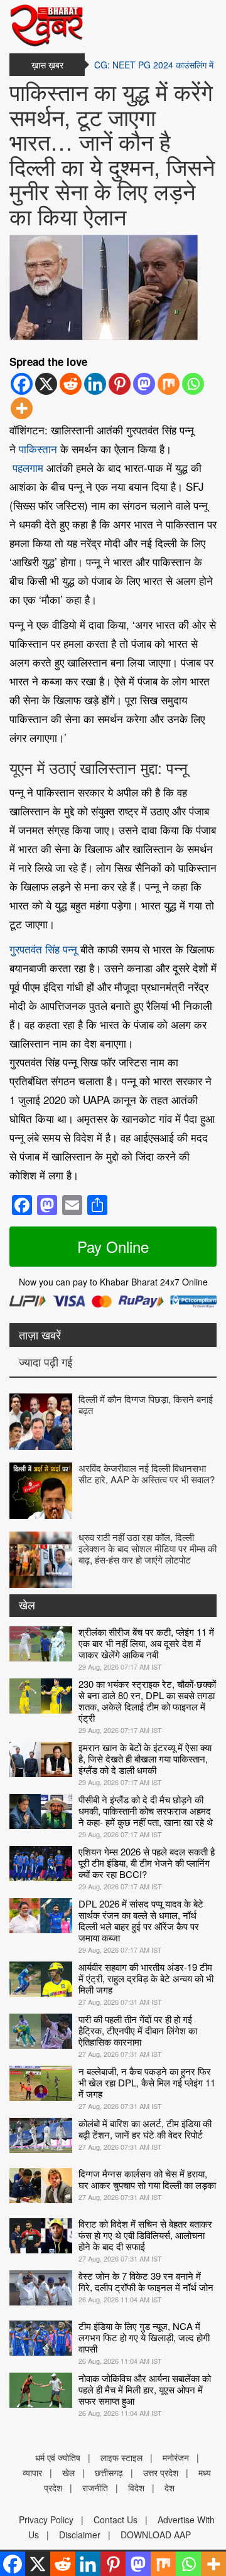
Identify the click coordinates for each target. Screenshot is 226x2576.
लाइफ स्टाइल (121, 2457)
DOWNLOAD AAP (156, 2535)
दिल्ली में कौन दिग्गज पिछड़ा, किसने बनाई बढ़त (146, 1404)
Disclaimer (80, 2535)
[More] (22, 408)
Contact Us (116, 2520)
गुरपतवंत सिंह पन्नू (43, 949)
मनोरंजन (176, 2457)
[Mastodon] (144, 384)
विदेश (136, 2487)
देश (169, 2487)
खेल (27, 1604)
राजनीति (95, 2487)
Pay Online (113, 1246)
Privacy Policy (46, 2520)
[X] (46, 384)
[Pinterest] (120, 384)
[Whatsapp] (193, 384)
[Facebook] (22, 384)
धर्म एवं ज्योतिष (58, 2457)
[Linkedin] (95, 384)
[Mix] (169, 384)
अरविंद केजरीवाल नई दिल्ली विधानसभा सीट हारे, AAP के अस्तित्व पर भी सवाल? (147, 1473)
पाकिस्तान (38, 448)
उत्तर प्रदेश (161, 2472)
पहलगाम (28, 467)
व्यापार (32, 2472)
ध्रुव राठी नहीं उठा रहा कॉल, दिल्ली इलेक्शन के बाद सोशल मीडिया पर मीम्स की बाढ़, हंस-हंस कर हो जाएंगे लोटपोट (148, 1548)
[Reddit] (71, 384)
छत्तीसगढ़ (109, 2472)
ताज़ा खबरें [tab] (40, 1334)
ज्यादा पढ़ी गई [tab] (46, 1361)
